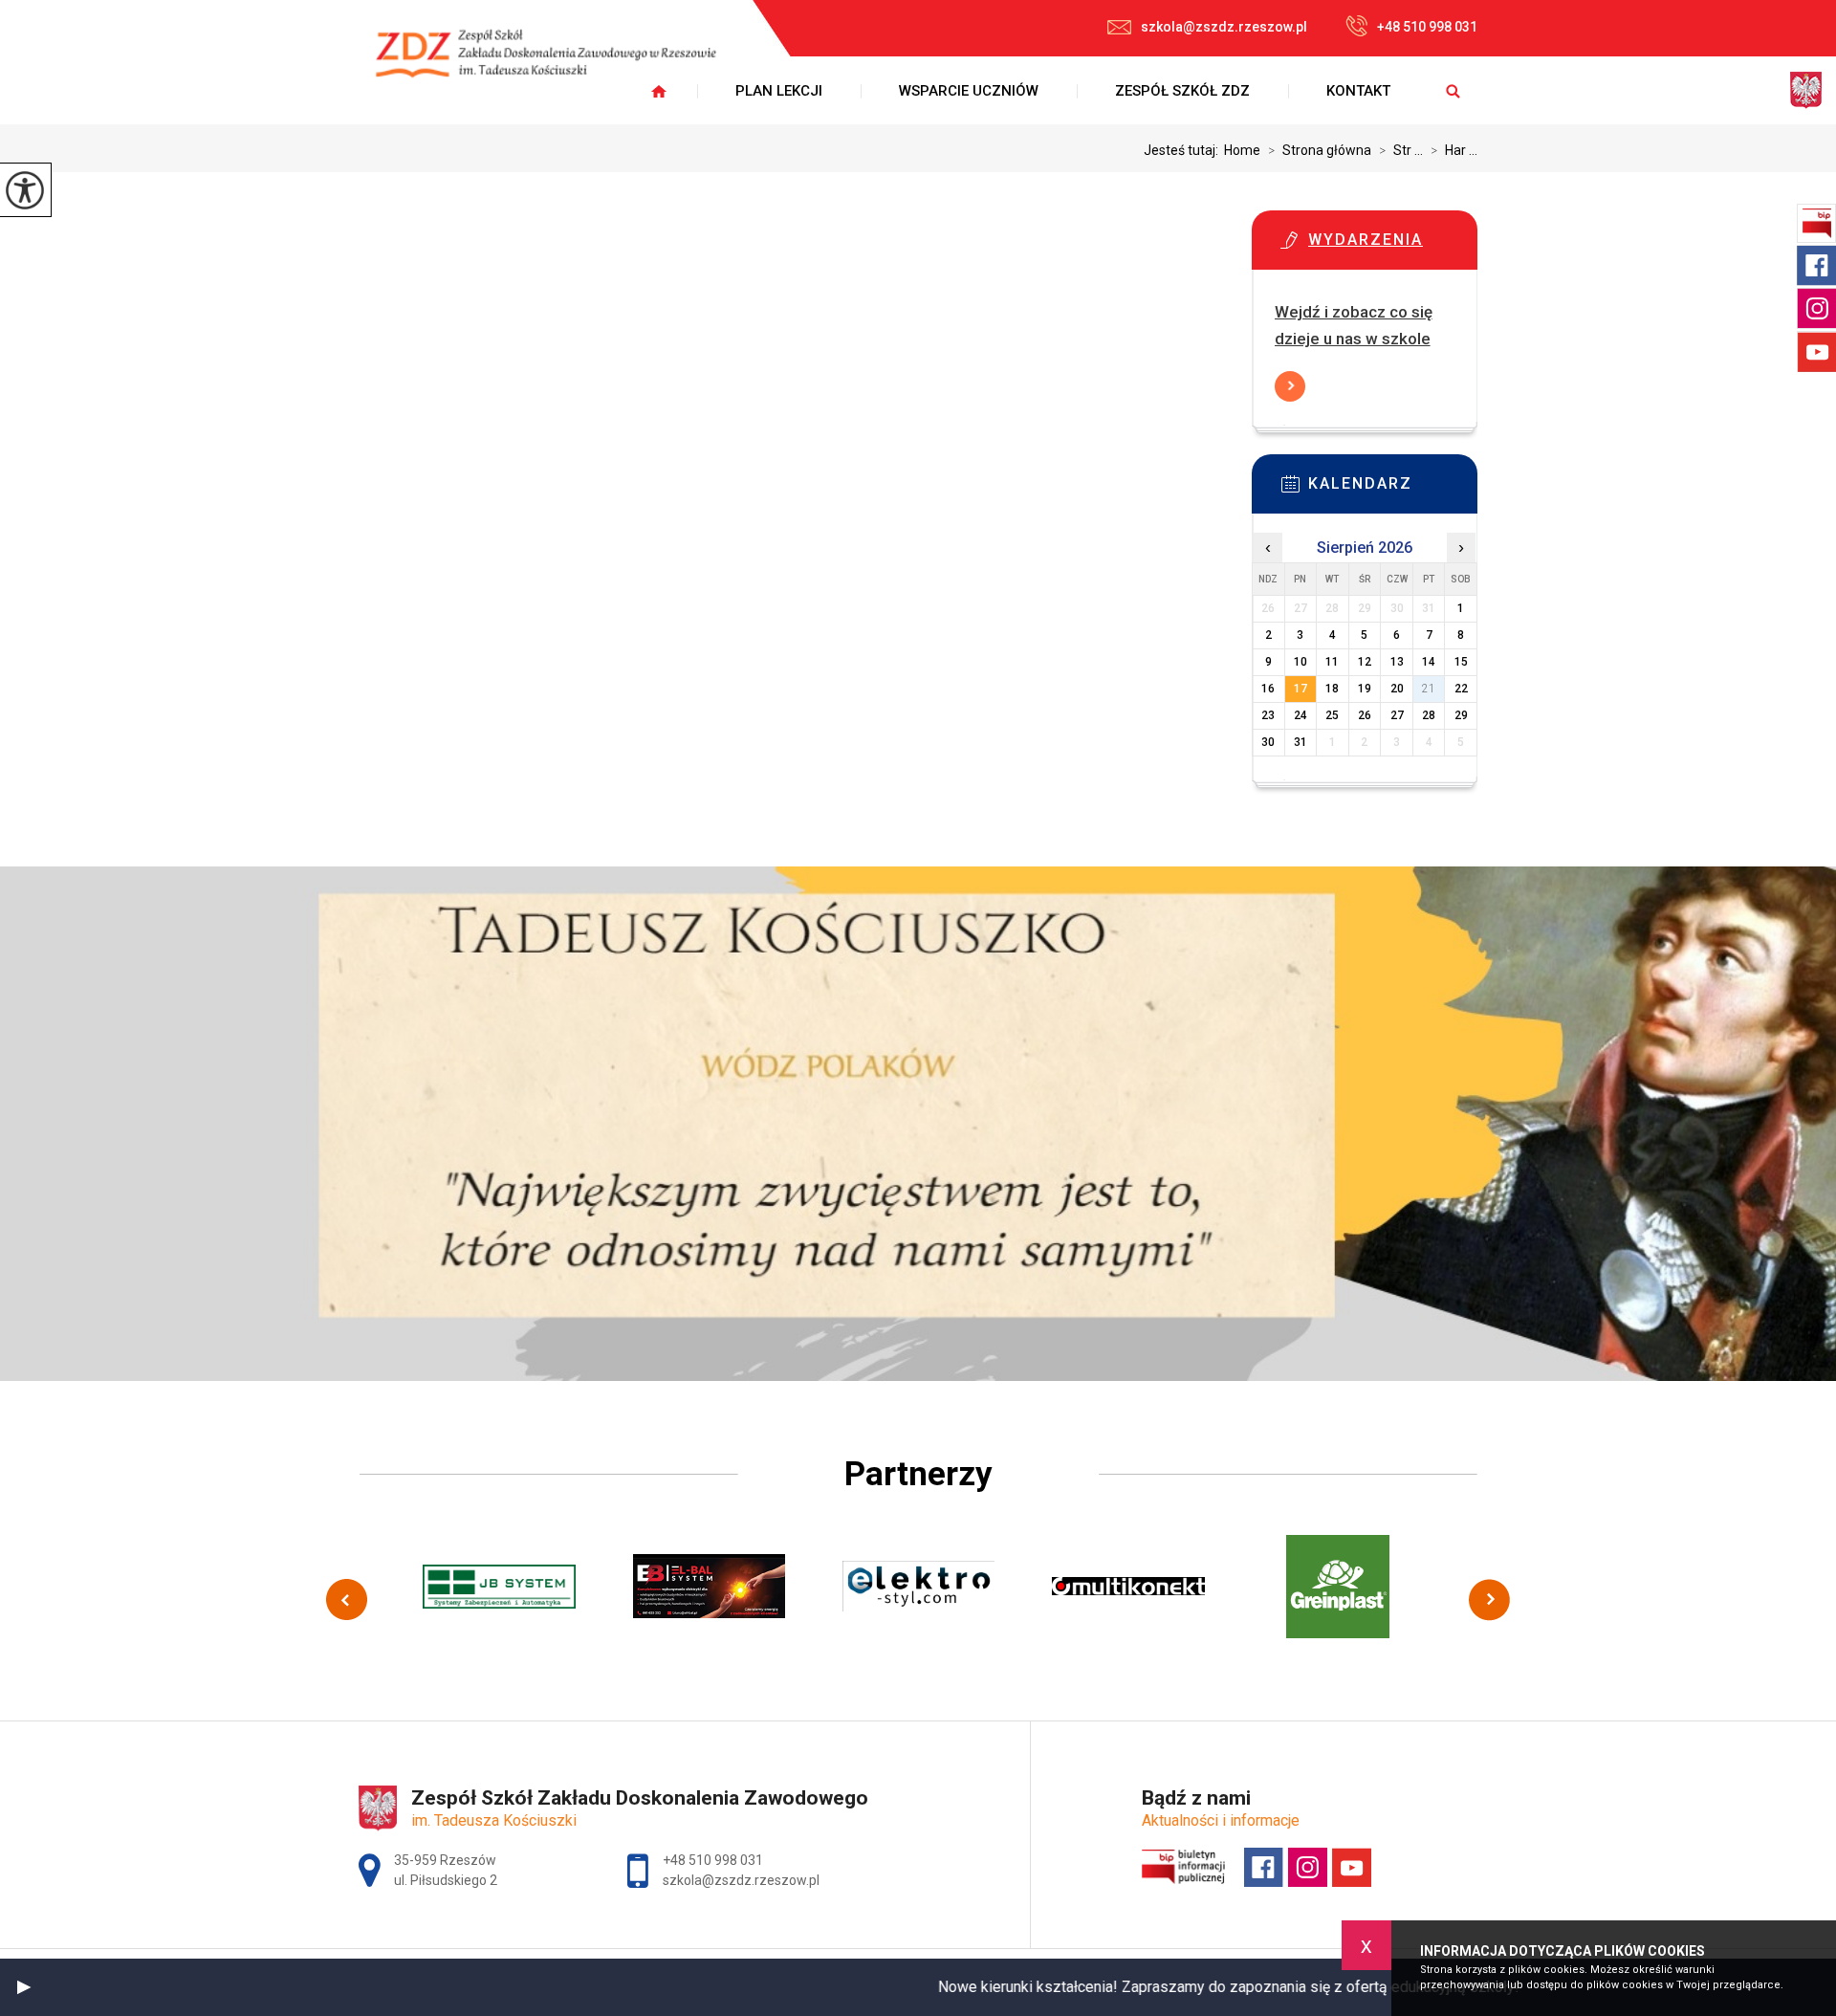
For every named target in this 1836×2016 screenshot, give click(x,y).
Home (1242, 150)
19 (1365, 689)
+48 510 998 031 (1427, 27)
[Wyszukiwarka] (1453, 91)
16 (1268, 689)
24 (1300, 715)
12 (1365, 662)
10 (1300, 662)
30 (1268, 742)
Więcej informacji (1290, 386)
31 (1300, 742)
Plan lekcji (779, 91)
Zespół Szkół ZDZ (1182, 91)
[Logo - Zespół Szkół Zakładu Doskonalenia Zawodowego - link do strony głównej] (559, 65)
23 (1268, 715)
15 (1461, 662)
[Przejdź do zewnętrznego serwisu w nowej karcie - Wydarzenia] (1393, 246)
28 (1429, 715)
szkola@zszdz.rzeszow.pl (1224, 27)
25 (1332, 715)
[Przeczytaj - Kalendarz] (1393, 490)
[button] (24, 1987)
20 (1397, 689)
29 (1461, 715)
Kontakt (1358, 91)
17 (1300, 689)
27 (1397, 715)
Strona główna (1320, 150)
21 (1429, 689)
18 (1332, 689)
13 (1397, 662)
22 (1461, 689)
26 (1365, 715)
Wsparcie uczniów (969, 91)
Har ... (1454, 150)
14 (1429, 662)
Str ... (1401, 150)
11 (1332, 662)
